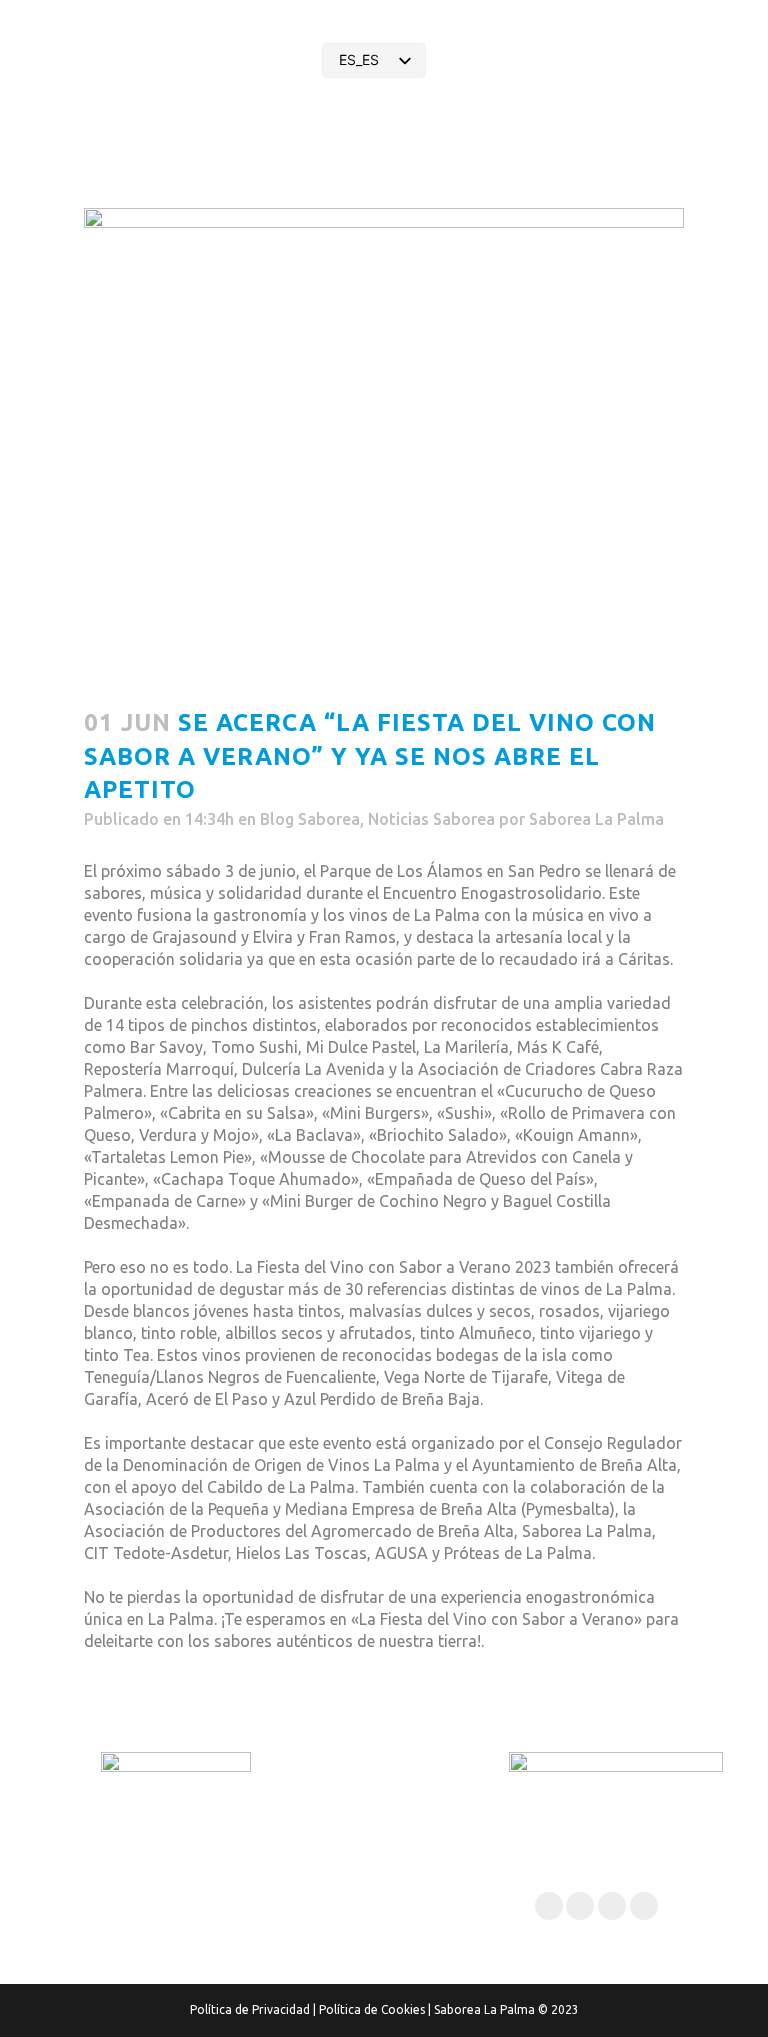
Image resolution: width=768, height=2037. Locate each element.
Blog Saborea (310, 819)
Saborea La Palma (596, 819)
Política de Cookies (372, 2009)
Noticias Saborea (431, 819)
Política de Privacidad (250, 2009)
